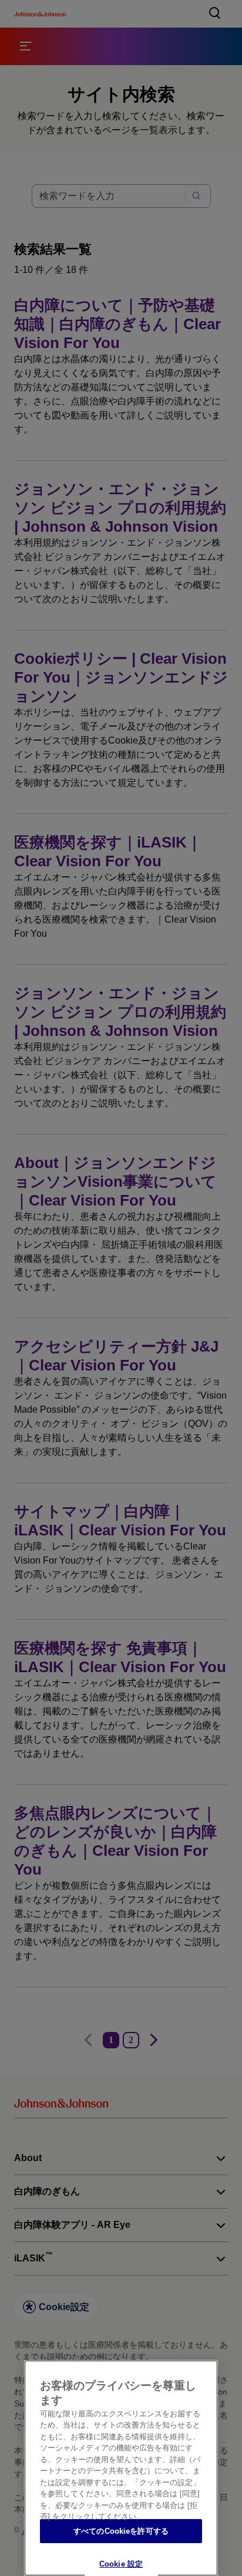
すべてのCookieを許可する (121, 2531)
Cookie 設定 (121, 2564)
